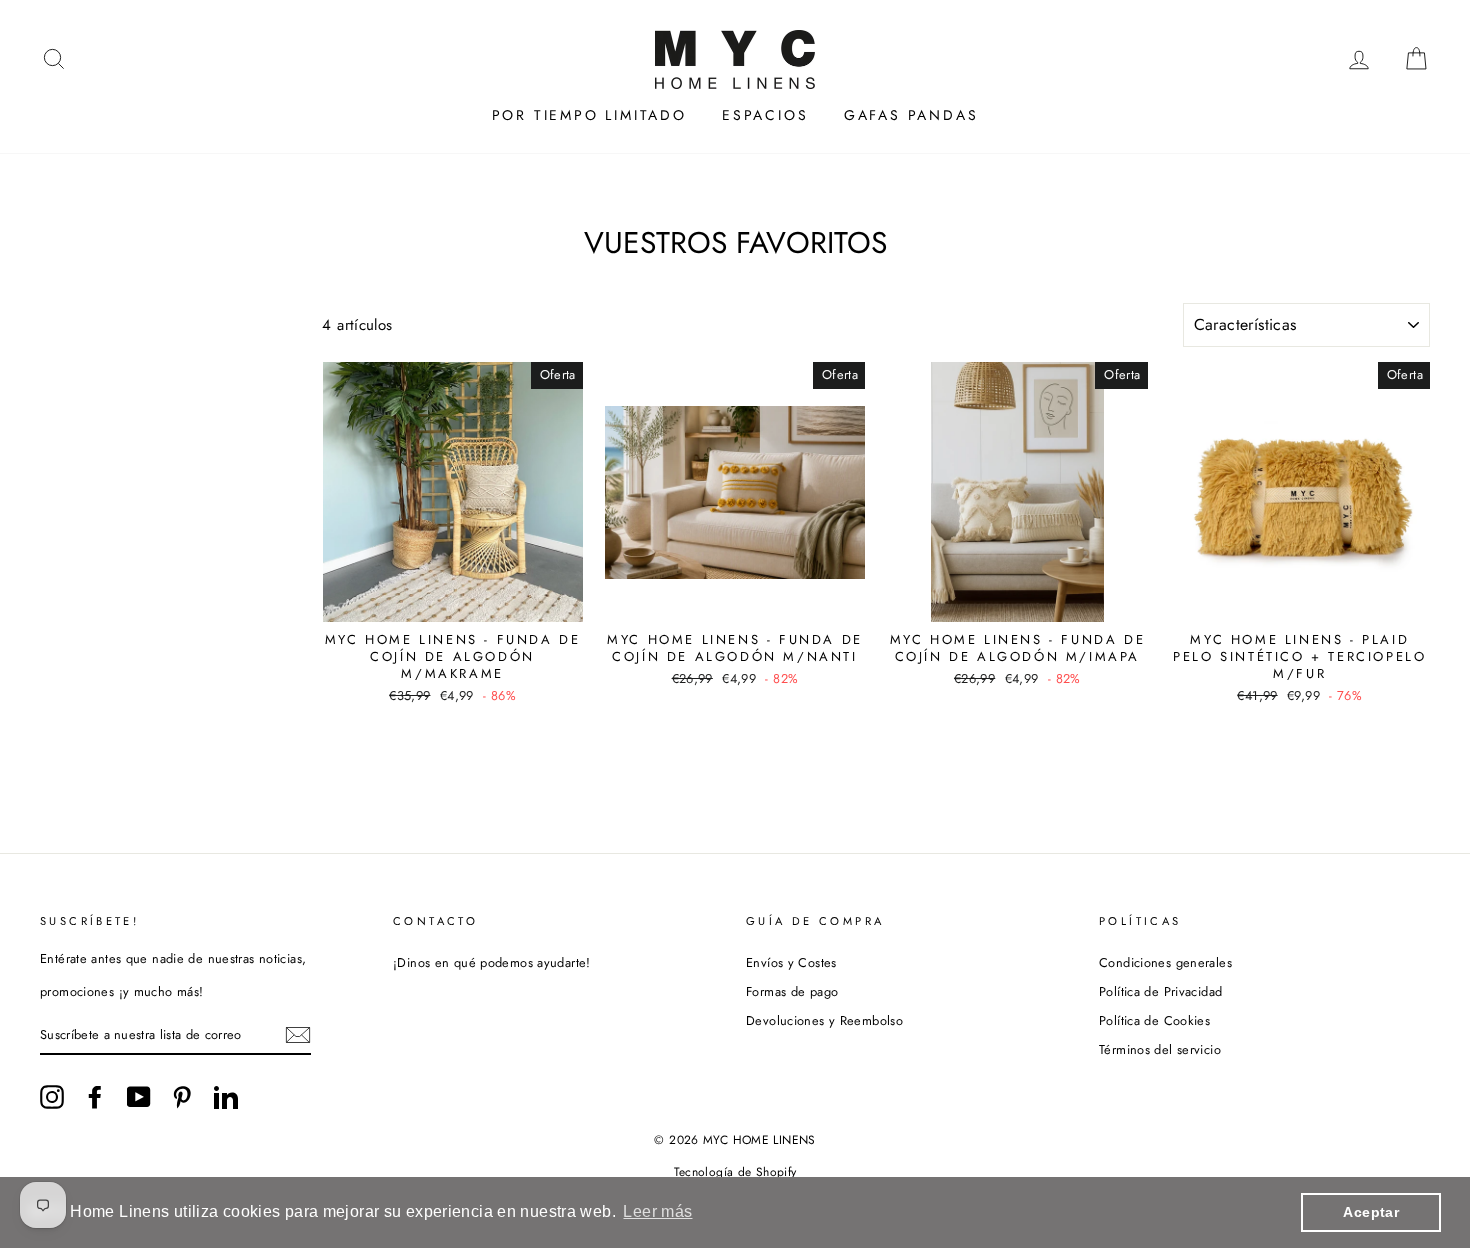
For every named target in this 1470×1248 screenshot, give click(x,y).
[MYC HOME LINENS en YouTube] (139, 1097)
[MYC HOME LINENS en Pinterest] (182, 1097)
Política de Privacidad (1160, 991)
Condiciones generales (1165, 962)
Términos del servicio (1160, 1049)
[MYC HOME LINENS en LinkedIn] (226, 1097)
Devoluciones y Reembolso (824, 1020)
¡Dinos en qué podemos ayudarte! (492, 962)
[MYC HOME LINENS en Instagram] (52, 1097)
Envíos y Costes (791, 962)
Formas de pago (792, 991)
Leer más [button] (657, 1211)
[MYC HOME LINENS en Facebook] (95, 1097)
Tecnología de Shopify (735, 1172)
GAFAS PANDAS (911, 115)
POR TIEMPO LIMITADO (589, 115)
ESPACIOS (765, 115)
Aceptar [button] (1371, 1212)
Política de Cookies (1154, 1020)
